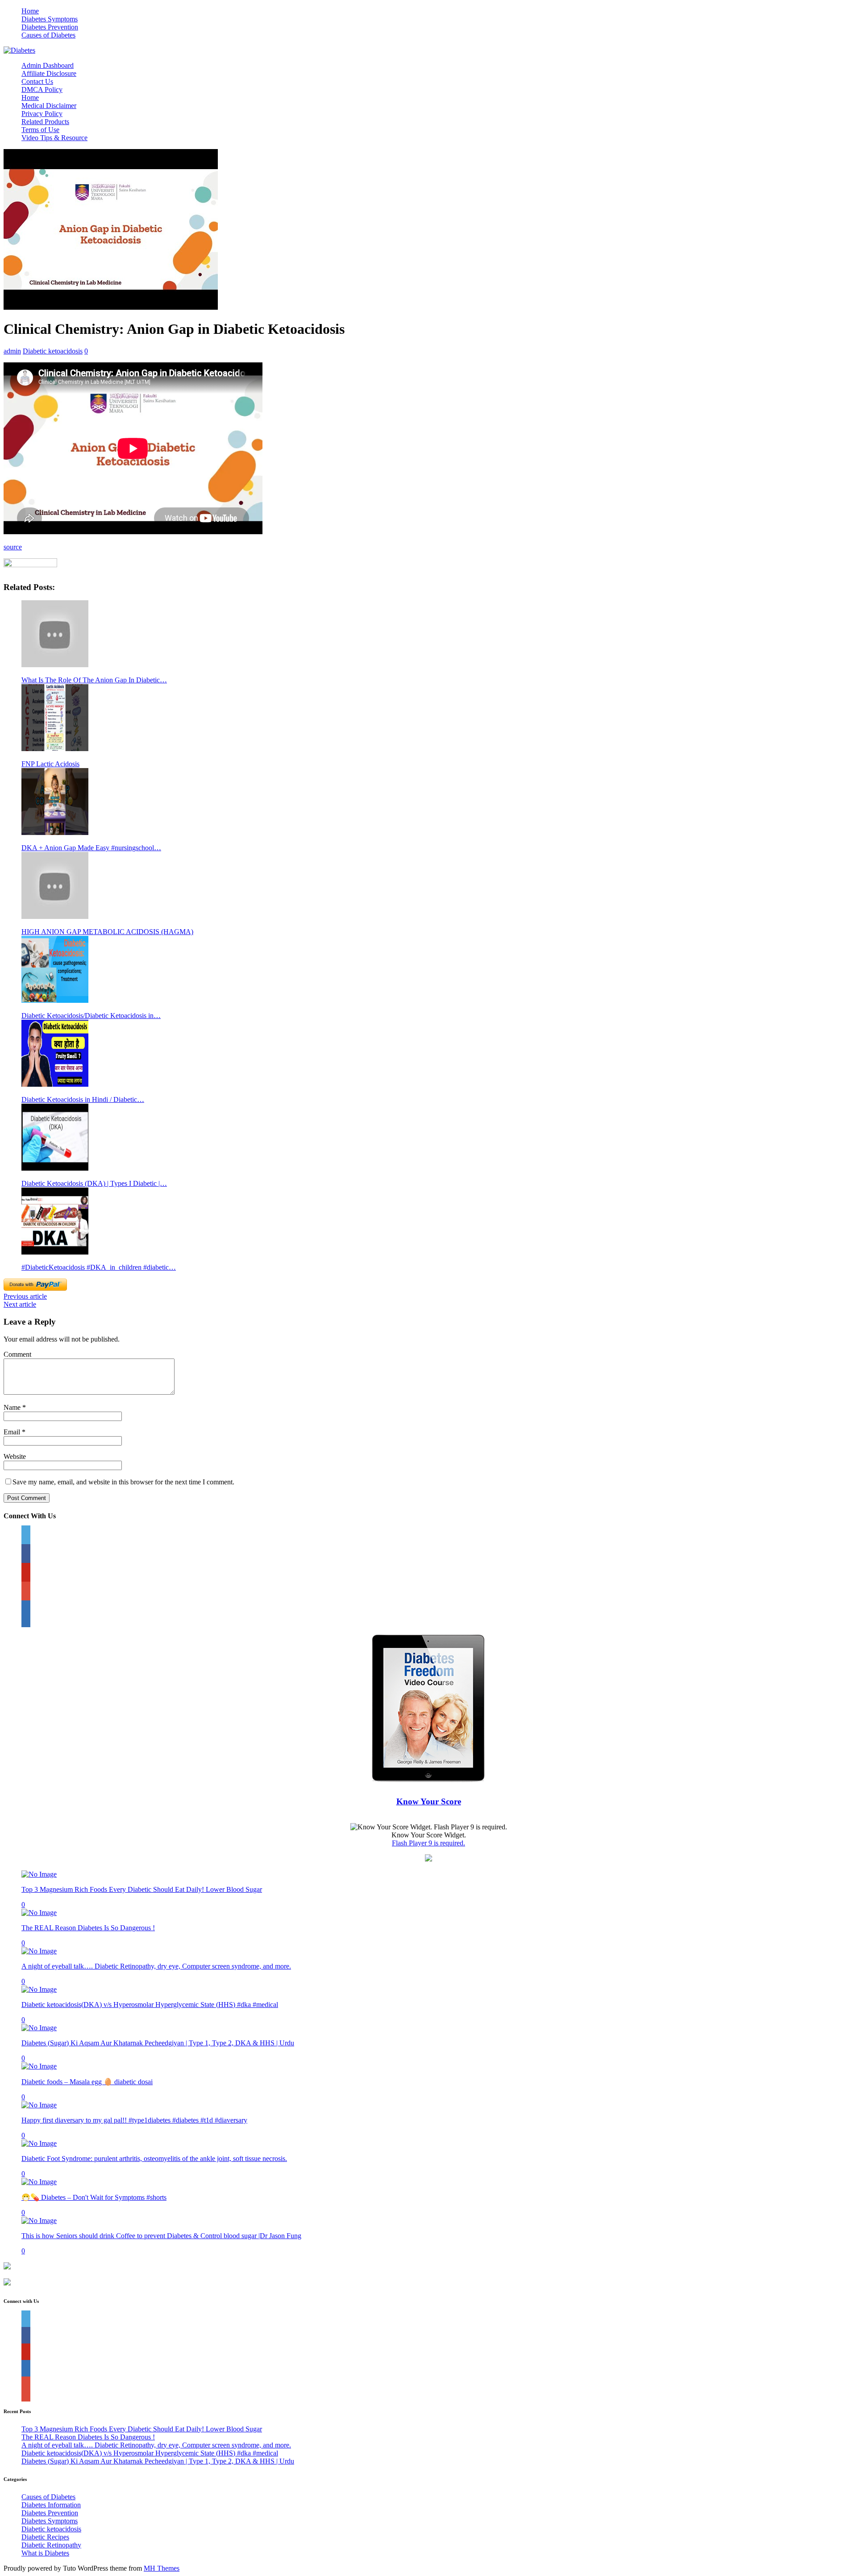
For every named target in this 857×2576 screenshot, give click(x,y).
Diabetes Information (51, 2505)
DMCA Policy (42, 89)
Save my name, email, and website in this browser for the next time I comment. (123, 1482)
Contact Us (37, 81)
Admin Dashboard (48, 65)
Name (13, 1407)
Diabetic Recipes (45, 2537)
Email (13, 1432)
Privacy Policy (42, 114)
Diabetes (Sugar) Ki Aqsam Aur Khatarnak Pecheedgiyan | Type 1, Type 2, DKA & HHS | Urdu (158, 2043)
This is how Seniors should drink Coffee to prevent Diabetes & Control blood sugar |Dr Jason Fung (161, 2236)
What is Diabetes (45, 2553)
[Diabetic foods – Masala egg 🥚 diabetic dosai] (39, 2066)
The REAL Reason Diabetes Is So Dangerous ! (88, 1928)
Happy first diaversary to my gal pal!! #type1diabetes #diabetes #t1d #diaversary (134, 2120)
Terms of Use (40, 130)
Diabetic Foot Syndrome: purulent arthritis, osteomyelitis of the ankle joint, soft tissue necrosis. (154, 2158)
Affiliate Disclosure (49, 73)
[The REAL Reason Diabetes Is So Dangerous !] (39, 1913)
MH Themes (162, 2568)
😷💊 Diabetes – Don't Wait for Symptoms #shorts (94, 2197)
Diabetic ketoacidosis (53, 351)
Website (15, 1456)
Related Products (45, 122)
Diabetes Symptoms (50, 19)
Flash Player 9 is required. (428, 1843)
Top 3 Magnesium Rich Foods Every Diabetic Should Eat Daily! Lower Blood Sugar (142, 1889)
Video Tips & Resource (54, 138)
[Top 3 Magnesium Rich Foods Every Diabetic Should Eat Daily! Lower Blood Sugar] (39, 1874)
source (13, 547)
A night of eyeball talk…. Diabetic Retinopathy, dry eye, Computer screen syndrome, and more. (156, 1966)
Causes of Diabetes (48, 35)
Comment (17, 1354)
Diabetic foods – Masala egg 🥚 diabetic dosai (87, 2082)
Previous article (25, 1296)
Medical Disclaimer (49, 106)
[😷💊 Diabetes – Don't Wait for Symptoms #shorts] (39, 2182)
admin (12, 351)
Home (30, 11)
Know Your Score (429, 1801)
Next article (20, 1304)
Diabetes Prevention (50, 27)
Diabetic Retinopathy (51, 2545)
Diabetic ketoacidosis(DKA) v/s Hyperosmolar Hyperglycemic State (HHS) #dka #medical (150, 2005)
